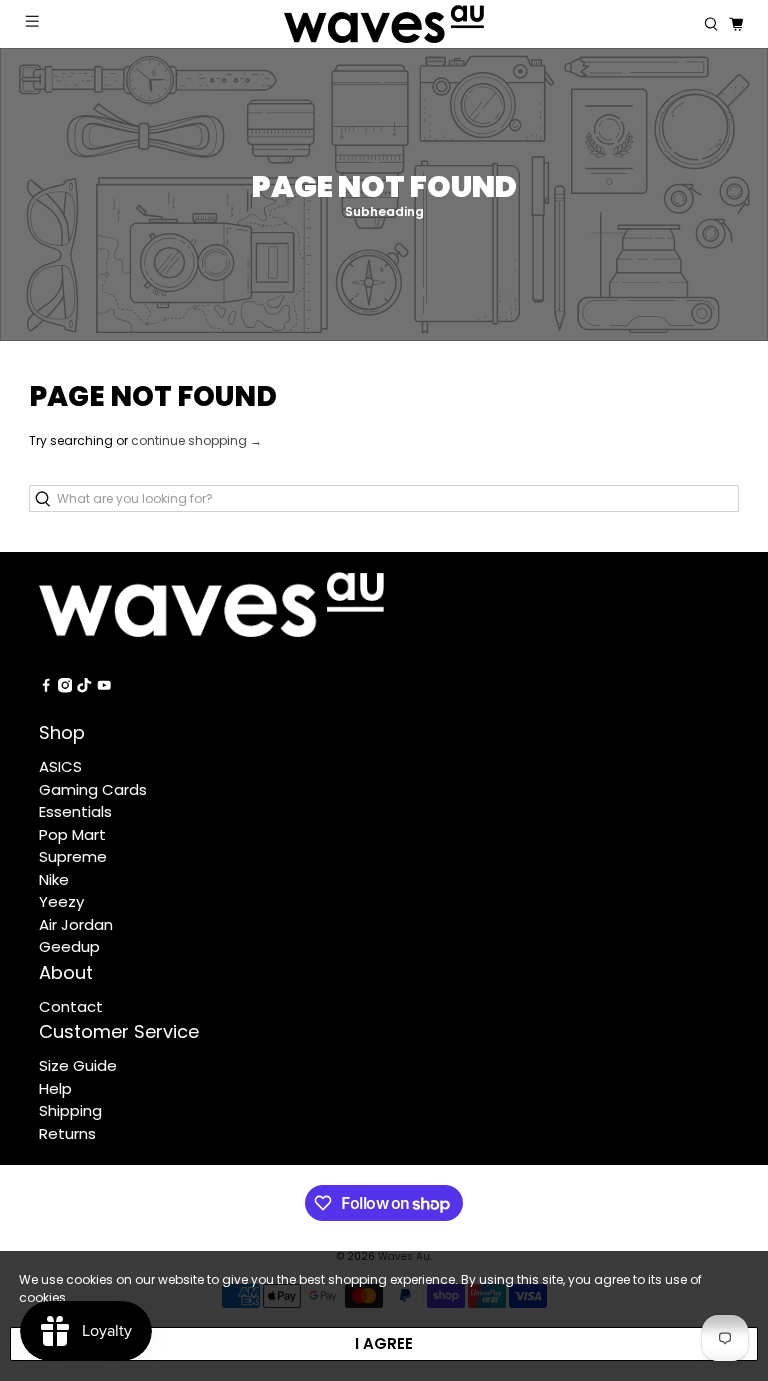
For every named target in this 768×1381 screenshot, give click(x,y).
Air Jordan (76, 924)
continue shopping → (196, 440)
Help (55, 1088)
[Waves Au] (384, 24)
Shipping (70, 1110)
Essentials (75, 811)
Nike (54, 879)
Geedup (69, 946)
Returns (67, 1133)
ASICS (60, 766)
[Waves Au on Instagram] (65, 687)
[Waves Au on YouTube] (104, 687)
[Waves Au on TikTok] (84, 687)
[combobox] (384, 498)
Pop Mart (72, 834)
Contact (71, 1006)
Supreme (73, 856)
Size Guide (78, 1065)
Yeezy (61, 901)
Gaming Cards (93, 789)
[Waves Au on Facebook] (46, 687)
